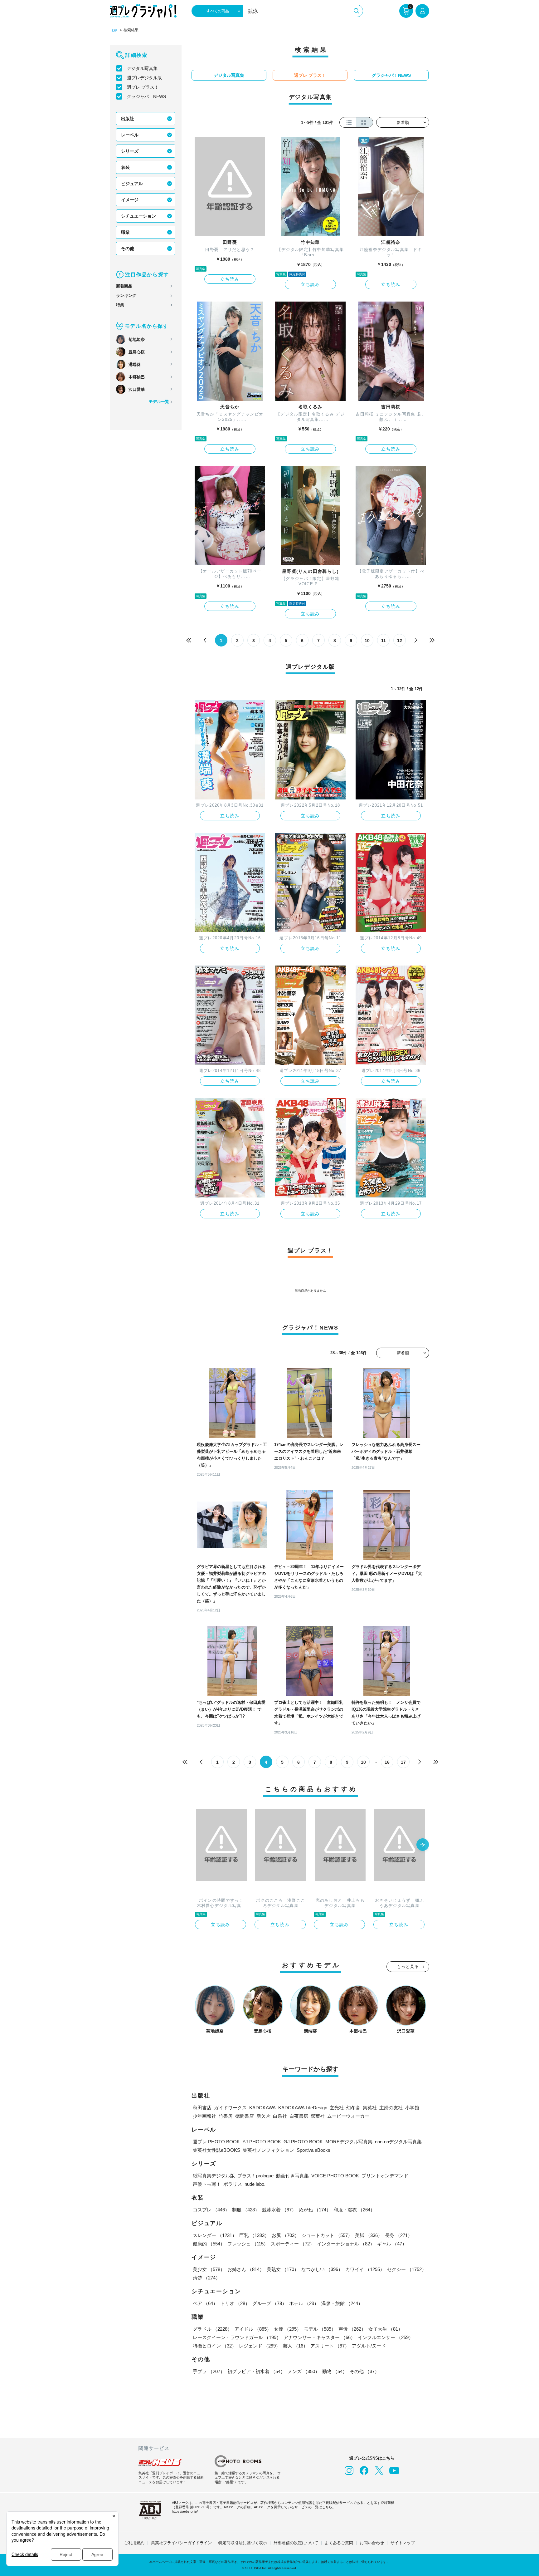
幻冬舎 (353, 2108)
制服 (246, 2210)
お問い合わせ (372, 2543)
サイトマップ (403, 2543)
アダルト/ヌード (369, 2346)
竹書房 (226, 2116)
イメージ (130, 200)
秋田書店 (202, 2108)
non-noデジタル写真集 (398, 2142)
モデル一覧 (159, 402)
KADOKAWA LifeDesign (303, 2108)
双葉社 (318, 2116)
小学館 (412, 2108)
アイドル (253, 2329)
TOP (114, 31)
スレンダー (215, 2235)
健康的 (209, 2244)
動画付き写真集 (292, 2176)
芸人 (295, 2346)
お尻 (285, 2235)
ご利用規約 (134, 2543)
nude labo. (255, 2184)
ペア (205, 2303)
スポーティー (293, 2244)
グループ (269, 2303)
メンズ (304, 2371)
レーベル (130, 135)
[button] (423, 1845)
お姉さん (246, 2269)
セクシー (407, 2269)
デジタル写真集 (142, 68)
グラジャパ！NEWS (146, 96)
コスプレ (211, 2210)
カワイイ (365, 2269)
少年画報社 (204, 2116)
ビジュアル (132, 184)
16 (387, 1762)
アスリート (330, 2346)
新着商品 (124, 286)
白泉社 (280, 2116)
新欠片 (263, 2116)
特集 (120, 305)
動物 (335, 2371)
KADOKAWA (262, 2108)
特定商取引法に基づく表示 (243, 2543)
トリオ (235, 2303)
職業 (125, 232)
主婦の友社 (391, 2108)
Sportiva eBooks (313, 2150)
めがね (315, 2210)
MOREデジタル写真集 (349, 2142)
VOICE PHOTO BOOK (335, 2176)
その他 (128, 248)
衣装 (125, 167)
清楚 (206, 2278)
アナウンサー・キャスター (319, 2337)
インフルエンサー (386, 2337)
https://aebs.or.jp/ (185, 2511)
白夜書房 (299, 2116)
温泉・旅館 (342, 2303)
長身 (399, 2235)
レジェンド (260, 2346)
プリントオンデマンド (385, 2176)
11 (384, 641)
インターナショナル (346, 2244)
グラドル (212, 2329)
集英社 (370, 2108)
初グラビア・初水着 (256, 2371)
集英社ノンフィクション (268, 2150)
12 (400, 641)
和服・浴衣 (354, 2210)
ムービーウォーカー (348, 2116)
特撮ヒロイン (215, 2346)
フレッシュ (248, 2244)
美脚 (369, 2235)
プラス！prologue (255, 2176)
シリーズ (130, 151)
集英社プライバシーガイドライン (181, 2543)
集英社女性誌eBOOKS (216, 2150)
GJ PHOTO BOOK (303, 2142)
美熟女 (283, 2269)
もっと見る (408, 1966)
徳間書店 (245, 2116)
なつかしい (322, 2269)
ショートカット (327, 2235)
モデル (320, 2329)
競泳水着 (279, 2210)
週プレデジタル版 (144, 78)
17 (403, 1762)
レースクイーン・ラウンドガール (237, 2337)
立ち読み (230, 279)
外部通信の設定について (296, 2543)
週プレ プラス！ (143, 87)
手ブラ (209, 2371)
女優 (288, 2329)
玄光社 (337, 2108)
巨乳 (254, 2235)
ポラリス (233, 2184)
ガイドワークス (230, 2108)
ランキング (126, 295)
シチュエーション (138, 216)
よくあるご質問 (339, 2543)
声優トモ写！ (207, 2184)
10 (367, 641)
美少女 (209, 2269)
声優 (352, 2329)
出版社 (128, 119)
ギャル (392, 2244)
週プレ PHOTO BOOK (216, 2142)
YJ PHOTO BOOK (262, 2142)
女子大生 (386, 2329)
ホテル (304, 2303)
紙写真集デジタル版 (214, 2176)
